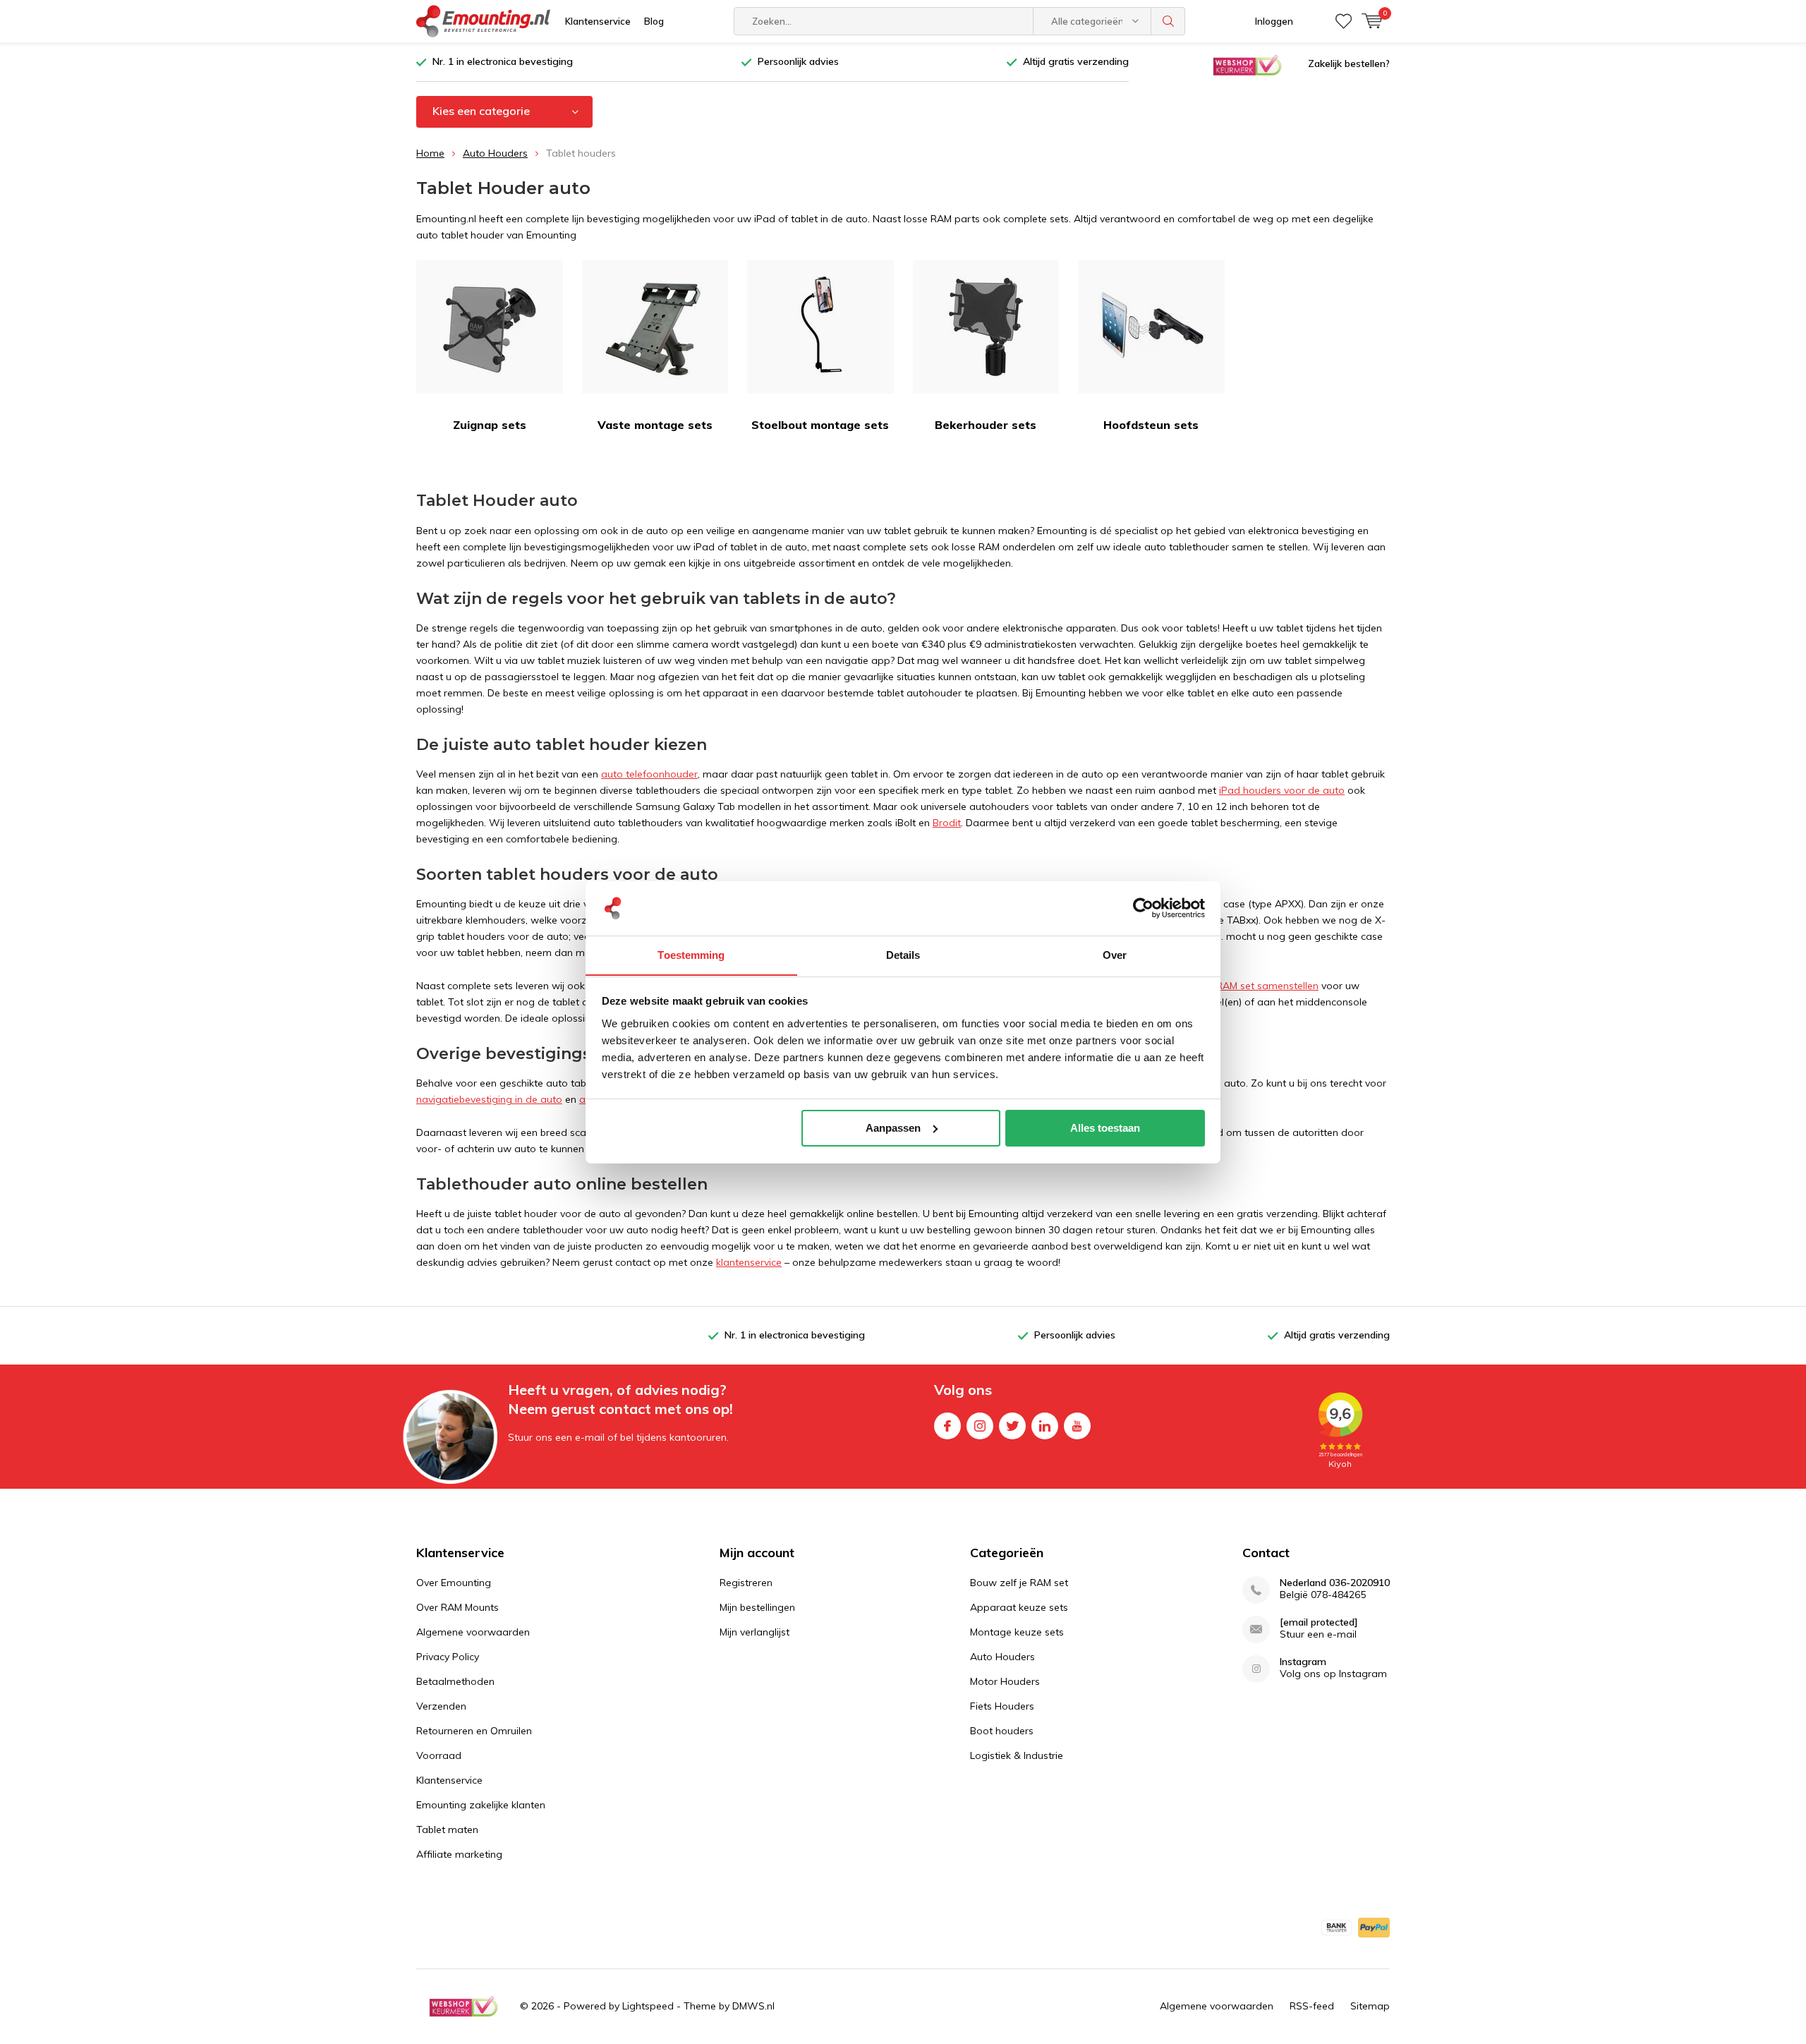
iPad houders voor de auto (1282, 790)
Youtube (1077, 1426)
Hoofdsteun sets (1151, 425)
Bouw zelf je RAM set (1019, 1583)
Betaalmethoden (455, 1681)
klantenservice (749, 1262)
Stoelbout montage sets (820, 425)
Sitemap (1370, 2006)
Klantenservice (598, 21)
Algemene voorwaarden (473, 1632)
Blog (654, 21)
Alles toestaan (1105, 1128)
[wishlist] (1344, 21)
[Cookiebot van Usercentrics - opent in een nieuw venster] (1143, 908)
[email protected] (1319, 1622)
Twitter (1012, 1426)
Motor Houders (1005, 1681)
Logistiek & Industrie (1017, 1755)
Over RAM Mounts (457, 1607)
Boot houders (1002, 1731)
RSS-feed (1312, 2006)
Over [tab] (1115, 954)
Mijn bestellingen (757, 1607)
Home (430, 153)
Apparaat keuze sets (1019, 1607)
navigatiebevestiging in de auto (489, 1099)
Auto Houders (495, 153)
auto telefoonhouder (649, 774)
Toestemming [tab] (691, 954)
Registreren (746, 1583)
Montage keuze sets (1017, 1632)
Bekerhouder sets (986, 425)
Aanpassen (893, 1128)
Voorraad (439, 1755)
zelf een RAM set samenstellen (1248, 986)
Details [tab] (903, 954)
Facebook (947, 1426)
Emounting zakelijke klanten (481, 1805)
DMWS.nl (753, 2006)
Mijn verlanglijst (754, 1632)
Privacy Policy (448, 1657)
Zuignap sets (490, 425)
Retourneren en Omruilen (474, 1731)
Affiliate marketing (459, 1854)
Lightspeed (648, 2006)
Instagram (980, 1426)
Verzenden (441, 1706)
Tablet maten (447, 1830)
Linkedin (1045, 1426)
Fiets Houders (1002, 1706)
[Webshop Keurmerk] (1247, 64)
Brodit (947, 823)
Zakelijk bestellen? (1349, 64)
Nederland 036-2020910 (1335, 1583)
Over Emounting (454, 1583)
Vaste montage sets (655, 425)
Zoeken (1168, 21)
